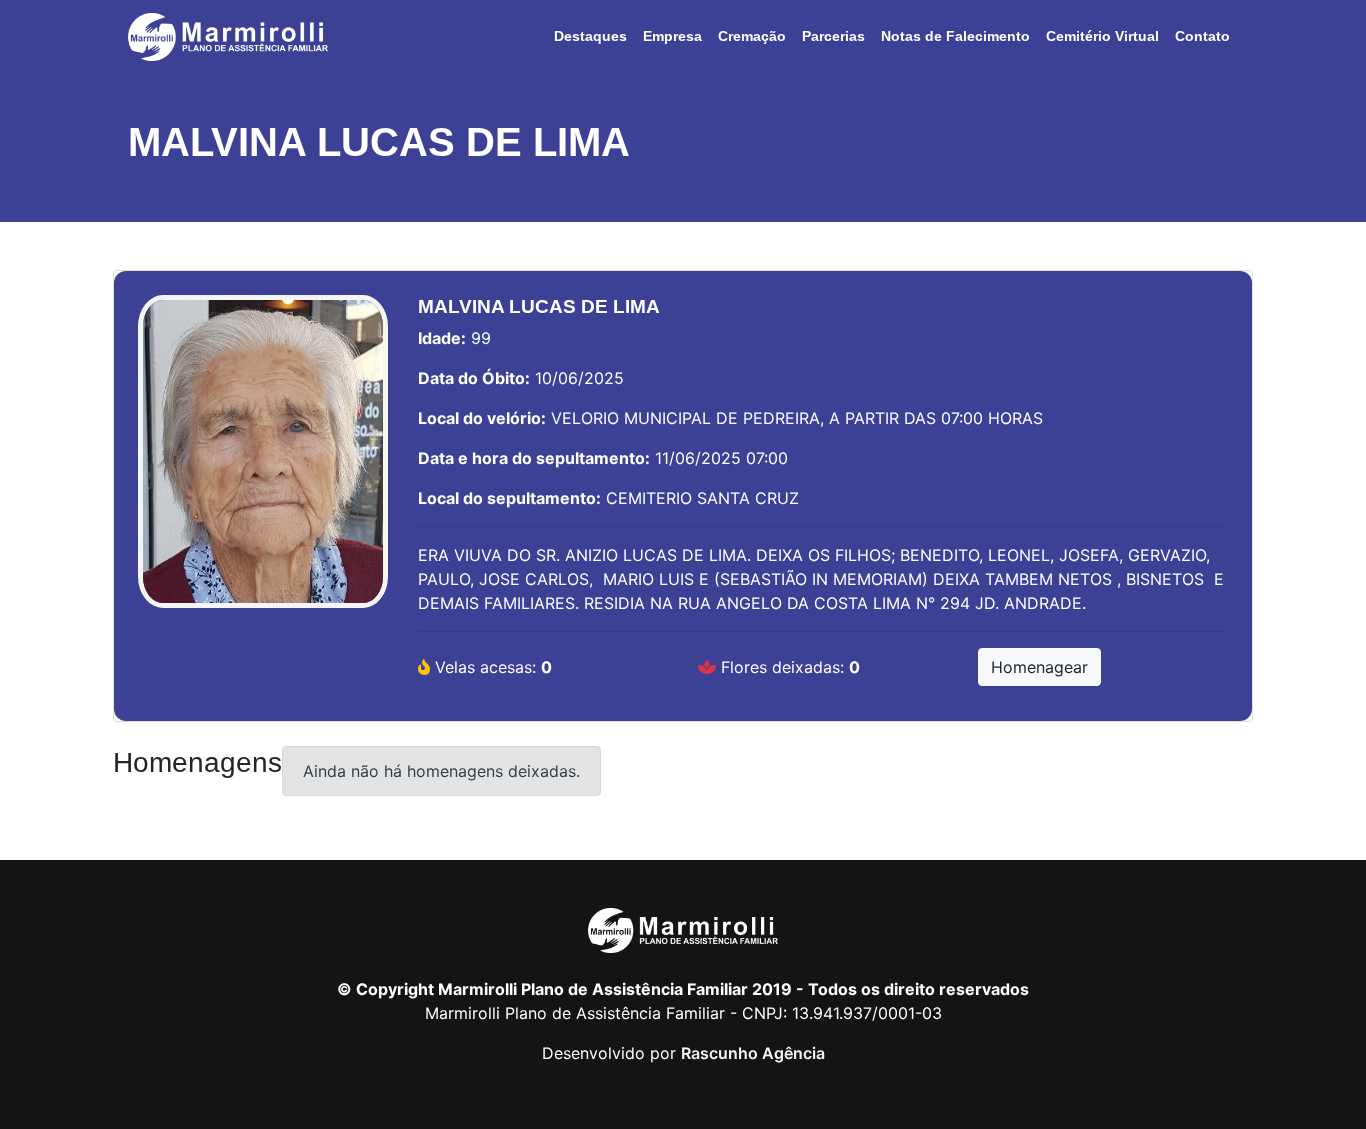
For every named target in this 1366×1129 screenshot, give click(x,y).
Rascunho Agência (753, 1053)
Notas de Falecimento (955, 36)
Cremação (752, 36)
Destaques (590, 36)
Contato (1202, 36)
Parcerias (833, 36)
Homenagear (1039, 667)
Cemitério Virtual (1102, 36)
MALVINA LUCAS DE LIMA (379, 142)
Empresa (672, 36)
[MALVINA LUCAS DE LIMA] (263, 462)
